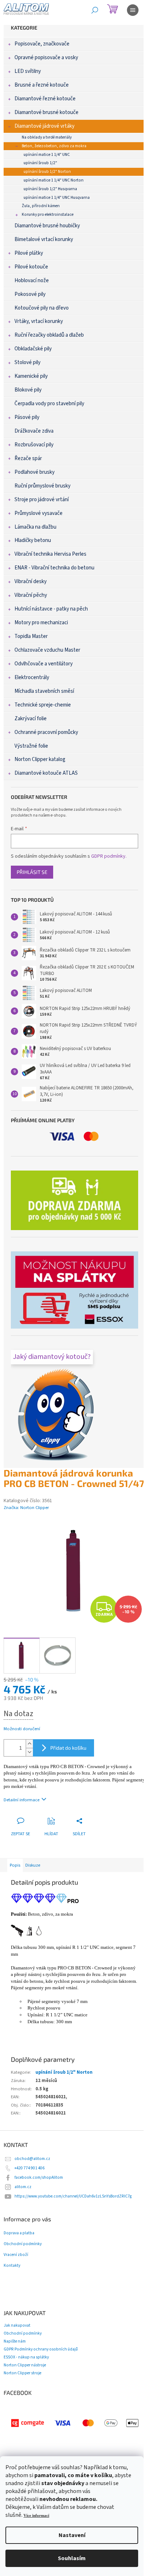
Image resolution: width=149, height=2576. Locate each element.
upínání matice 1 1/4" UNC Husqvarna (57, 198)
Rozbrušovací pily (34, 445)
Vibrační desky (31, 581)
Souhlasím (72, 2558)
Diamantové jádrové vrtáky (44, 126)
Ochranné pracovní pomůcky (46, 732)
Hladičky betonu (33, 540)
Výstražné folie (31, 746)
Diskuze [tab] (33, 1865)
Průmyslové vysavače (39, 513)
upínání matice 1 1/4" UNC (47, 155)
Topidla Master (31, 636)
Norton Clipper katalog (40, 759)
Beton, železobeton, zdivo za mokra (54, 146)
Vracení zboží (16, 2255)
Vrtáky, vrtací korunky (39, 321)
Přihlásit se (32, 872)
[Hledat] (95, 10)
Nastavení (72, 2535)
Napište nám (15, 2341)
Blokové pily (28, 390)
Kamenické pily (31, 376)
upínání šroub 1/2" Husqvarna (50, 189)
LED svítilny (28, 71)
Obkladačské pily (33, 349)
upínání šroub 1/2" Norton (47, 172)
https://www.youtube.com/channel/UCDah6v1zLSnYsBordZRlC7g (73, 2196)
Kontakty (12, 2266)
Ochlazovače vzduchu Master (47, 650)
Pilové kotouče (31, 267)
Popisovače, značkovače (42, 44)
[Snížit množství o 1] (29, 1752)
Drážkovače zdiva (34, 431)
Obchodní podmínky (23, 2244)
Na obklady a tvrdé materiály (47, 137)
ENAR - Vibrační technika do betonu (54, 568)
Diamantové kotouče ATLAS (46, 773)
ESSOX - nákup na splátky (26, 2357)
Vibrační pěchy (31, 595)
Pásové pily (27, 417)
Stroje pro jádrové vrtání (42, 500)
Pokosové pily (30, 294)
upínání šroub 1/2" (40, 163)
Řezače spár (28, 458)
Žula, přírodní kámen (41, 206)
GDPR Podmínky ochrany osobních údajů (41, 2349)
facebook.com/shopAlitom (39, 2177)
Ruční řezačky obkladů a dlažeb (49, 335)
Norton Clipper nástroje (25, 2365)
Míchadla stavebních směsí (44, 691)
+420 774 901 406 (29, 2168)
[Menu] (133, 10)
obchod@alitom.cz (32, 2159)
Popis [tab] (15, 1865)
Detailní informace (22, 1800)
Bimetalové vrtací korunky (44, 239)
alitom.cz (23, 2187)
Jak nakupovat (17, 2325)
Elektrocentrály (32, 677)
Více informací (36, 2516)
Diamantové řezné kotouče (45, 99)
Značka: (26, 1508)
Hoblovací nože (32, 281)
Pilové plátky (29, 253)
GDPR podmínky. (109, 856)
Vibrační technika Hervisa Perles (50, 554)
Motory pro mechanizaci (41, 623)
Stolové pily (27, 362)
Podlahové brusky (35, 472)
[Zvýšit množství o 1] (29, 1744)
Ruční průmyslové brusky (42, 486)
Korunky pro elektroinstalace (48, 215)
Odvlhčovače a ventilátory (44, 664)
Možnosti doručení (22, 1729)
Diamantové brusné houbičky (47, 226)
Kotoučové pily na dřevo (42, 308)
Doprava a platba (19, 2233)
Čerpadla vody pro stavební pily (49, 404)
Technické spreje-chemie (43, 705)
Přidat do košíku (68, 1748)
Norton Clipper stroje (22, 2373)
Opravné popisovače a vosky (46, 58)
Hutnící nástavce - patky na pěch (51, 609)
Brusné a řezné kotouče (42, 85)
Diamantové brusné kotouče (46, 112)
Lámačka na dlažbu (35, 527)
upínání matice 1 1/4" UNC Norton (54, 180)
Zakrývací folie (31, 719)
